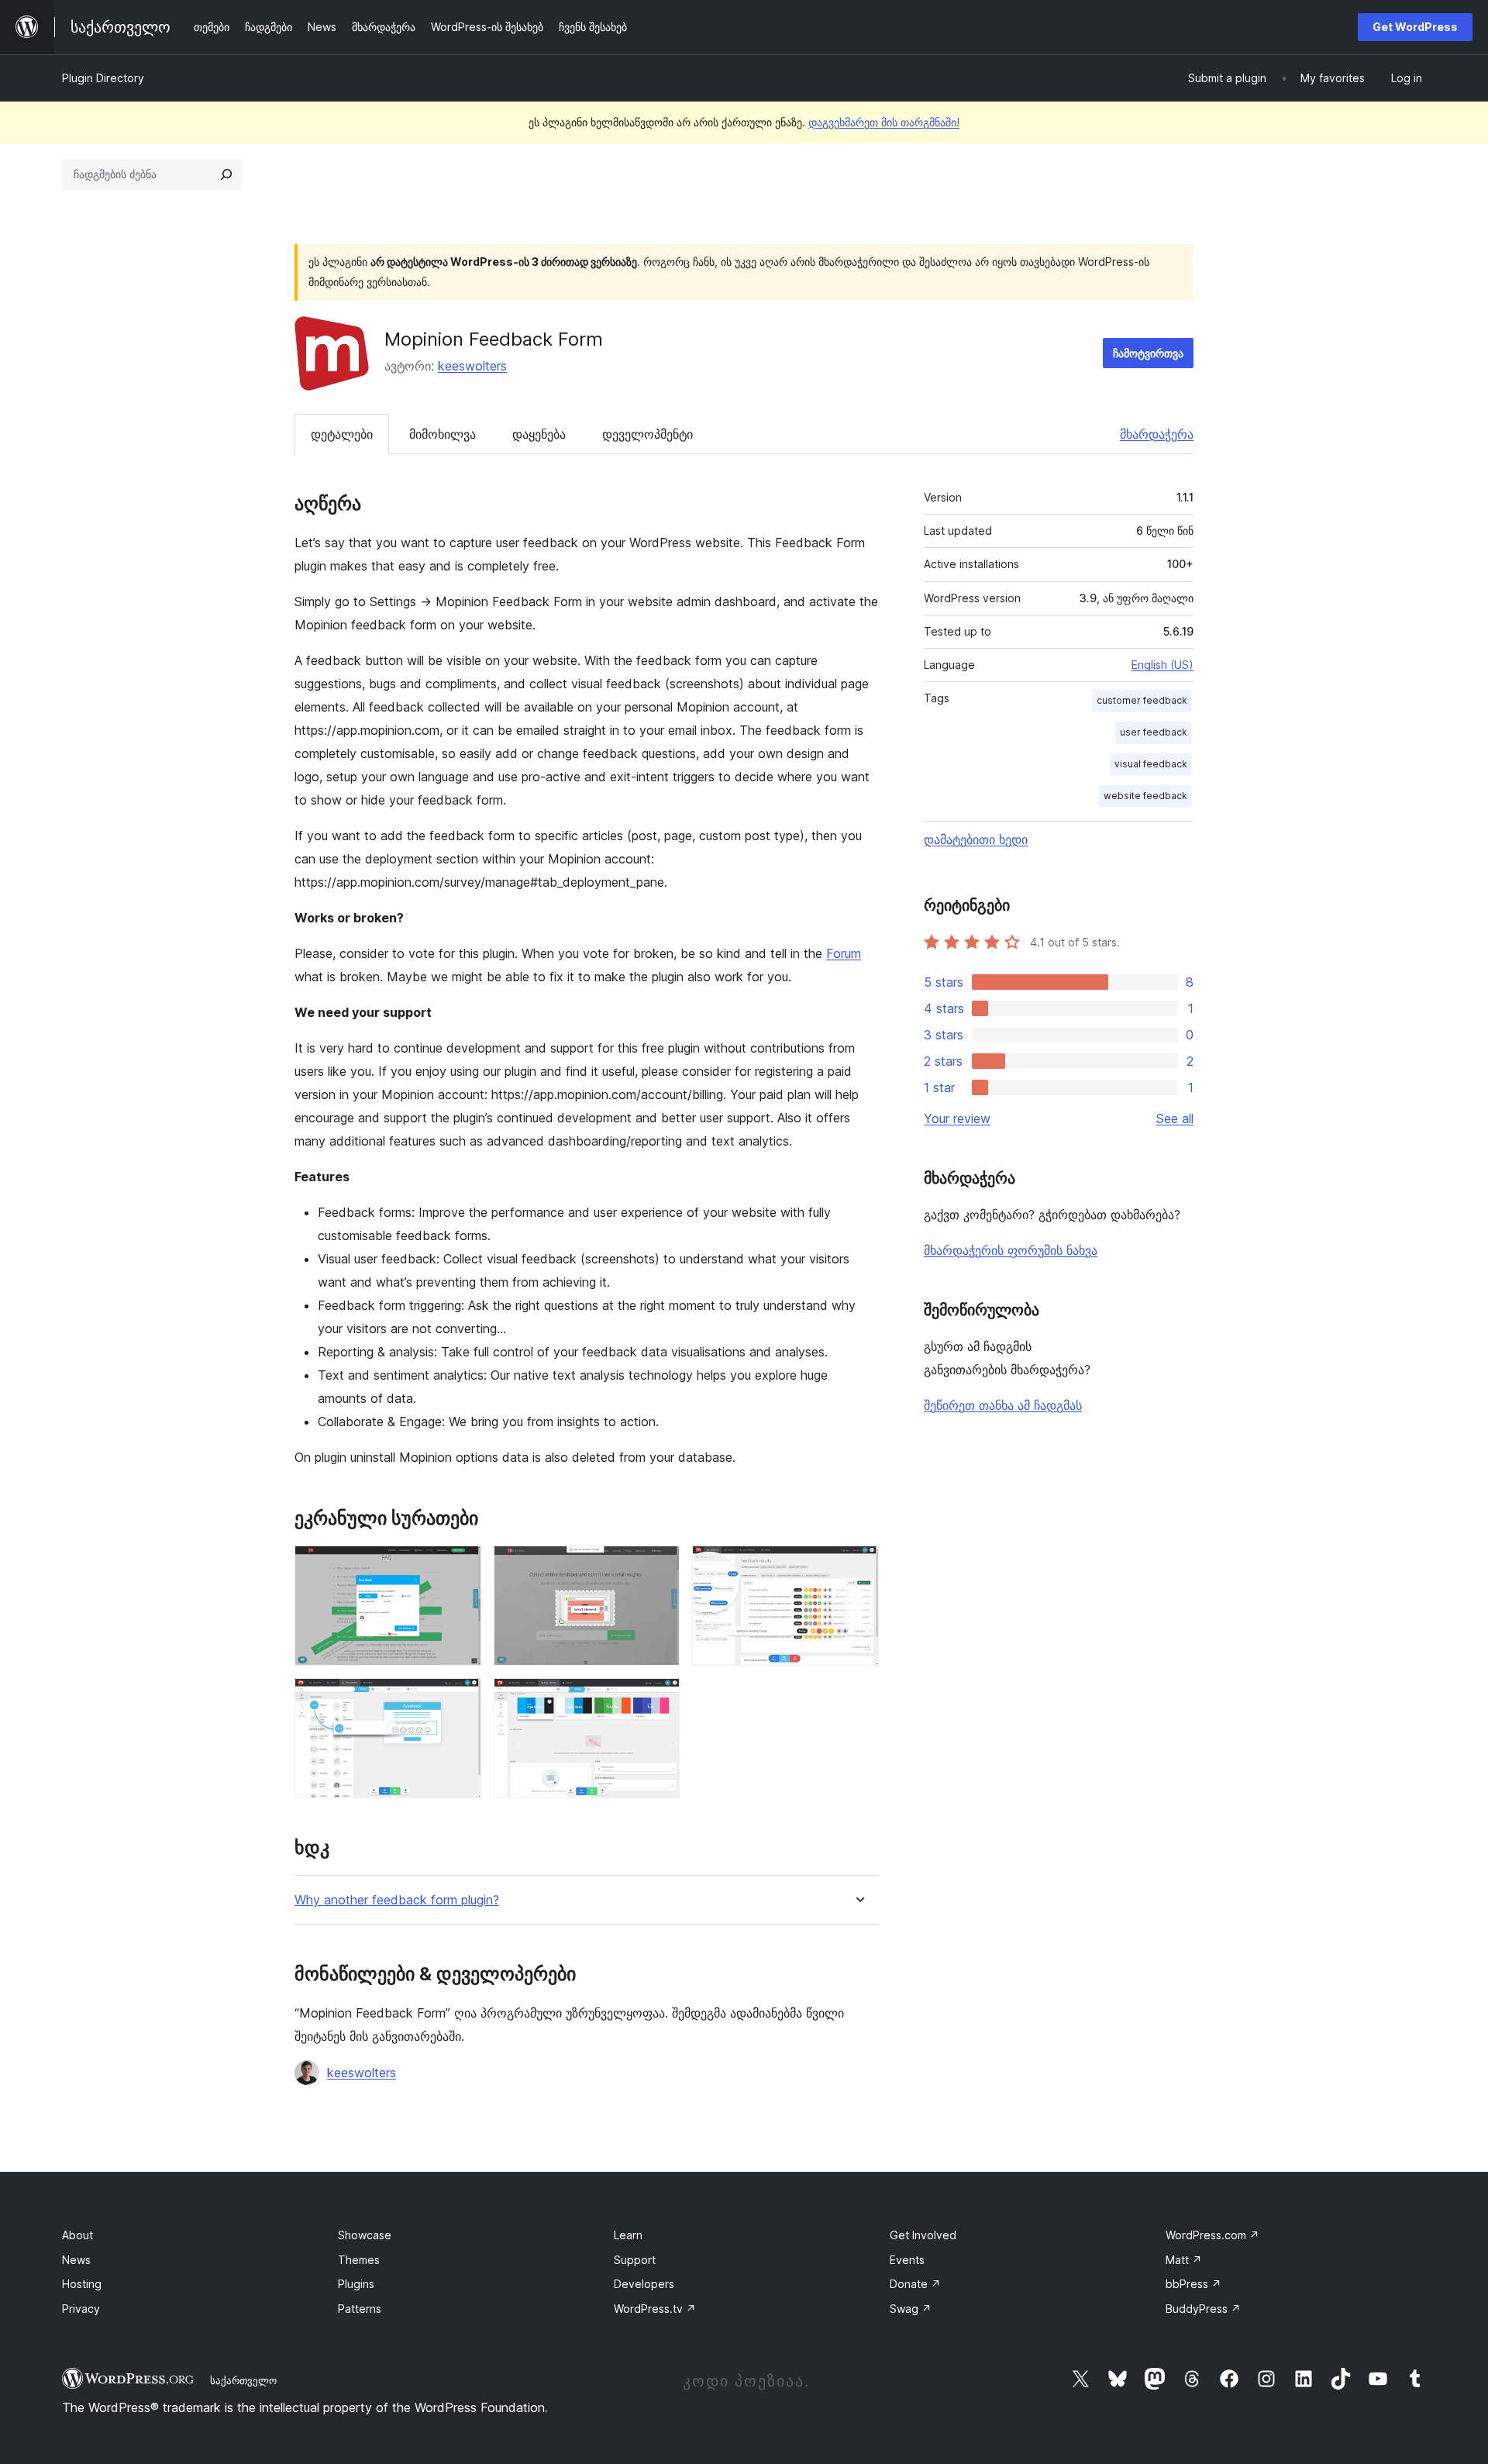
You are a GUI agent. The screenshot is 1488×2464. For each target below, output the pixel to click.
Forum (844, 953)
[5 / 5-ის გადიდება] (659, 1699)
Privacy (81, 2309)
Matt (1184, 2260)
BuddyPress (1203, 2309)
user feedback (1154, 732)
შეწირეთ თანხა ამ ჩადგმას (1003, 1405)
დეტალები (342, 434)
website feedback (1145, 796)
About (77, 2235)
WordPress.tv (655, 2309)
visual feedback (1151, 764)
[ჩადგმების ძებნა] (226, 174)
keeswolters (472, 366)
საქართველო (243, 2380)
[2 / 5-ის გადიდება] (659, 1566)
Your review (957, 1118)
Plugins (356, 2284)
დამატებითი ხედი (976, 839)
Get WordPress (1415, 27)
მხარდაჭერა (1157, 434)
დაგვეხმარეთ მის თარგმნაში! (884, 122)
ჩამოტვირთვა (1148, 353)
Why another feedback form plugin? (397, 1900)
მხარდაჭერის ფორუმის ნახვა (1011, 1250)
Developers (644, 2284)
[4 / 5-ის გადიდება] (460, 1699)
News (76, 2260)
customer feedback (1142, 700)
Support (635, 2260)
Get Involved (923, 2235)
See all (1175, 1118)
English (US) (1162, 665)
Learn (628, 2235)
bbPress (1193, 2284)
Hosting (82, 2284)
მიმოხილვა (443, 434)
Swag (911, 2309)
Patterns (360, 2309)
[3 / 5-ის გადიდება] (858, 1566)
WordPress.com (1212, 2235)
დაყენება (539, 434)
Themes (359, 2260)
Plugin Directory (103, 78)
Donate (915, 2284)
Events (907, 2260)
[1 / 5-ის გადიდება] (460, 1566)
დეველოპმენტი (648, 434)
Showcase (365, 2235)
